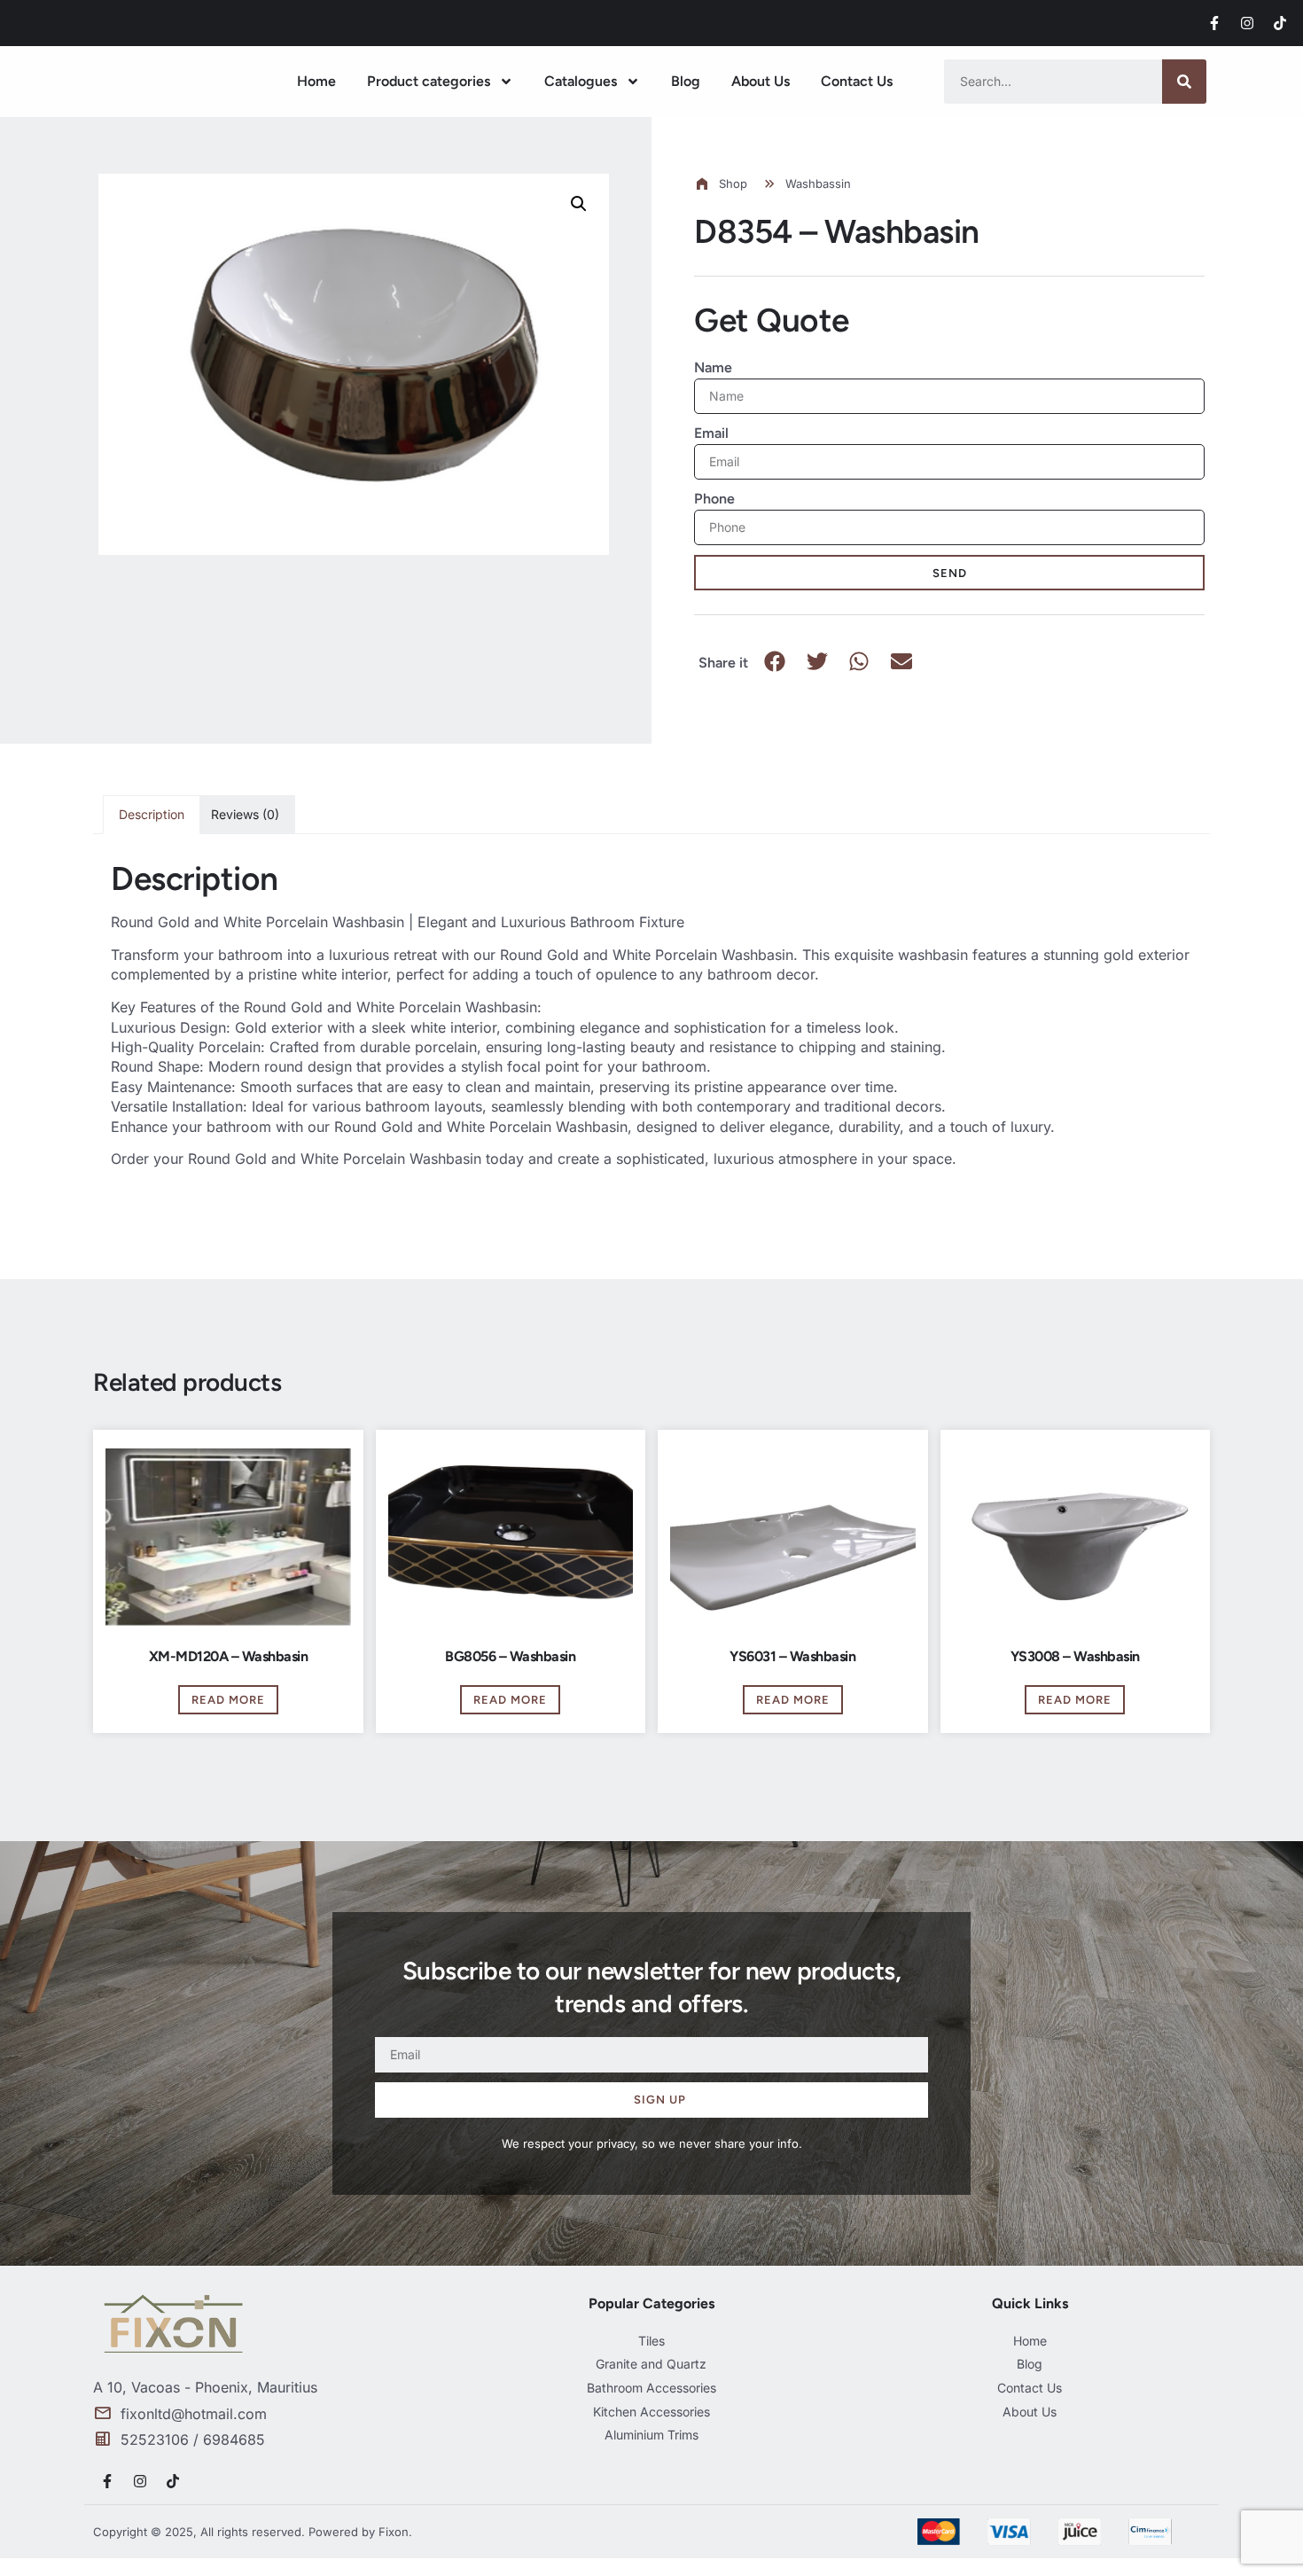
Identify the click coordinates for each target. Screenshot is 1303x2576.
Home (316, 81)
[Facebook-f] (1214, 23)
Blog (686, 81)
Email (711, 433)
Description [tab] (152, 814)
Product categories (429, 81)
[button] (579, 204)
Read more (228, 1700)
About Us (761, 81)
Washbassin (818, 183)
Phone (714, 499)
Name (713, 367)
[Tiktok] (1280, 23)
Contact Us (857, 81)
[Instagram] (1247, 23)
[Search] (1184, 82)
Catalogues (581, 81)
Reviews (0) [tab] (245, 814)
